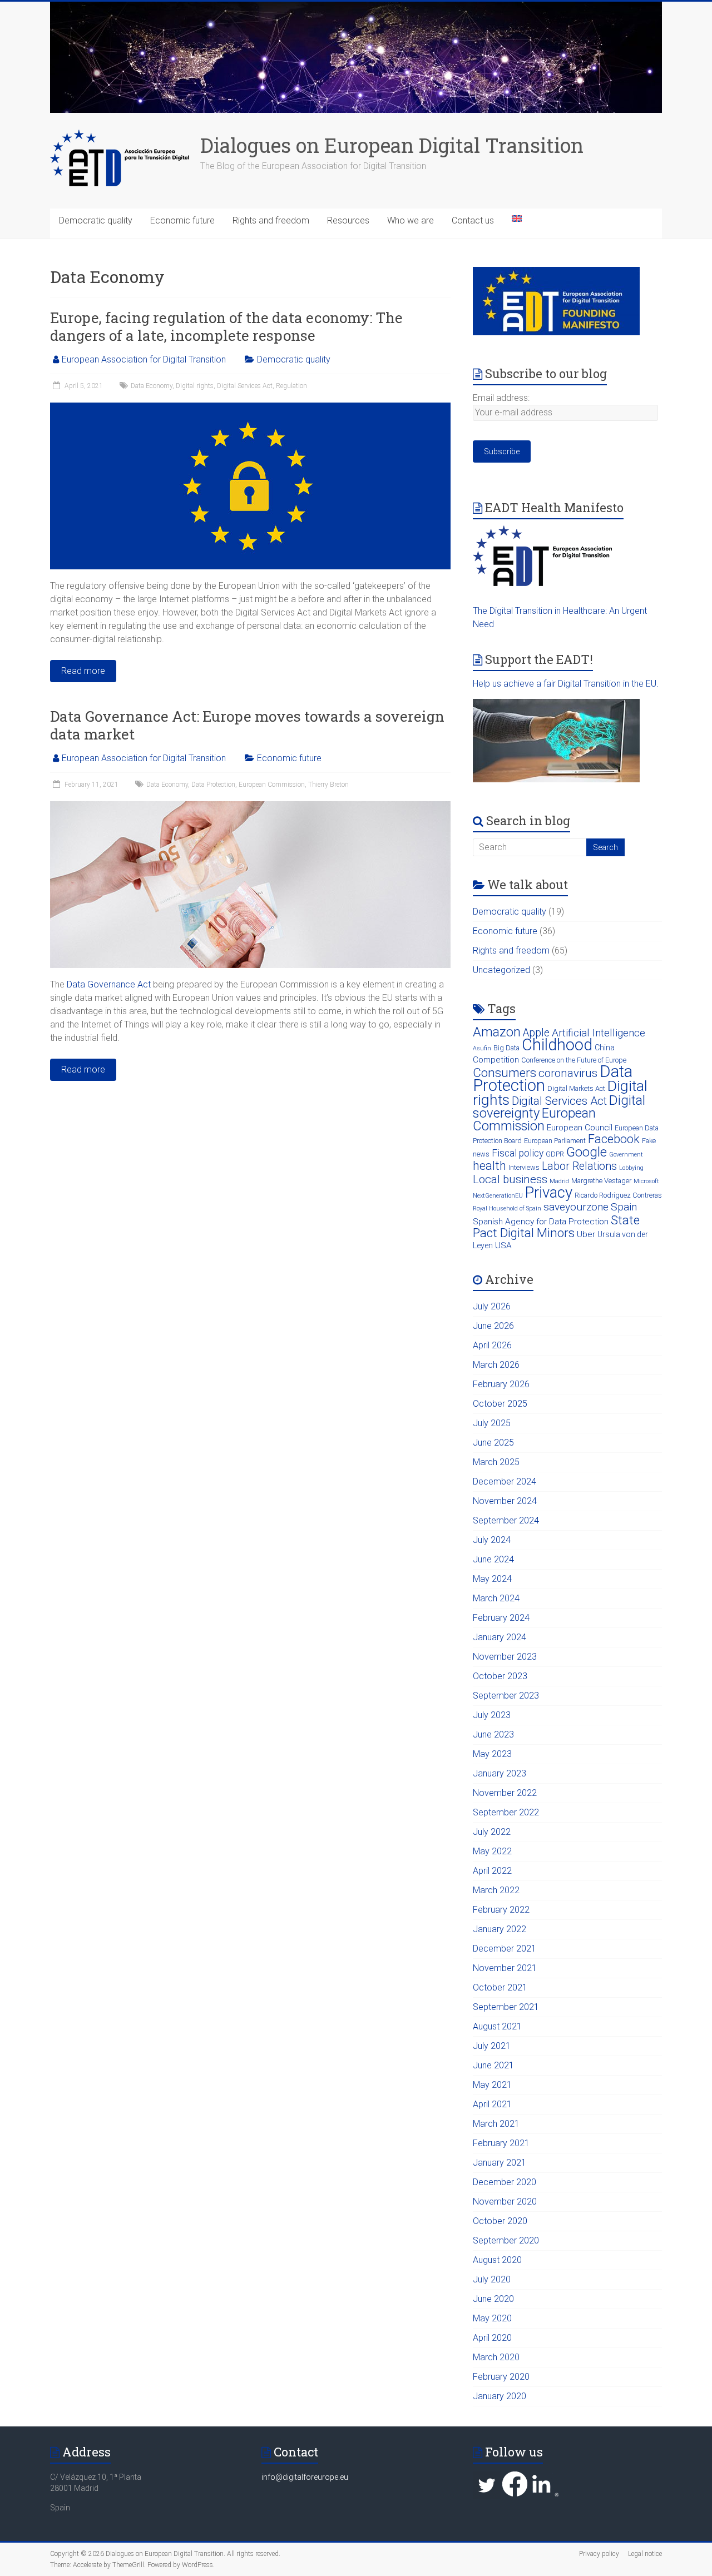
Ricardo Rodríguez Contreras (618, 1195)
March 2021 (496, 2124)
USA (503, 1245)
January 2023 (500, 1773)
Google (587, 1152)
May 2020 (492, 2318)
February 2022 (501, 1910)
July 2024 (492, 1540)
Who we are (411, 220)
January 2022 (500, 1929)
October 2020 (500, 2221)
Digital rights (195, 386)
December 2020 (505, 2182)
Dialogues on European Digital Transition (392, 145)
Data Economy (152, 386)
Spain (624, 1207)
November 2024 (505, 1501)
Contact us (473, 220)
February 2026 (501, 1384)
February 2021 (501, 2143)
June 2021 (493, 2065)
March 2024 (496, 1598)
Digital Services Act (245, 386)
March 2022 (496, 1890)
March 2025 (496, 1462)
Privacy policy (599, 2554)
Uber (586, 1234)
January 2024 (500, 1637)
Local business (510, 1179)
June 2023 (493, 1734)
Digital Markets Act (576, 1088)
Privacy (549, 1192)
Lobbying (631, 1168)
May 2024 (492, 1579)
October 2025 (500, 1404)
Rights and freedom (271, 220)
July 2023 (492, 1715)
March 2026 (496, 1365)
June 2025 (493, 1443)
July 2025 (492, 1423)
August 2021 (497, 2026)
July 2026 (492, 1306)
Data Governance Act (109, 984)
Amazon (497, 1032)
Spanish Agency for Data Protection (541, 1222)
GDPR (555, 1154)
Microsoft (646, 1181)
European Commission (272, 785)
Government (626, 1155)
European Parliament (555, 1141)
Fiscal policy (518, 1153)
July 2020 (492, 2279)
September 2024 (506, 1520)
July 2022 (492, 1832)
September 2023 (506, 1696)
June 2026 (493, 1326)
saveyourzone (576, 1207)
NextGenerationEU (498, 1196)
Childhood (557, 1045)
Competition (496, 1060)
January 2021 (500, 2163)
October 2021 (500, 1987)
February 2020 (501, 2377)
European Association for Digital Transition (144, 359)
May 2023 (492, 1754)
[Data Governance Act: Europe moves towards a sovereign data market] (250, 806)
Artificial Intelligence (599, 1033)
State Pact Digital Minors (556, 1226)
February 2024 (501, 1618)
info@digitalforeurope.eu (305, 2477)
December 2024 (505, 1481)
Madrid (559, 1181)
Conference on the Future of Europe (574, 1060)
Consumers (505, 1073)
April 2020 (492, 2338)
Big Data (506, 1048)
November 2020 (505, 2202)
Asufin (482, 1048)
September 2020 (506, 2240)
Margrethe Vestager (601, 1181)
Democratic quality (96, 220)
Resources (348, 220)
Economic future (182, 220)
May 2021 (492, 2085)
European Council (580, 1128)
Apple (536, 1033)
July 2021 (492, 2046)
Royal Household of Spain (507, 1208)
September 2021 (506, 2007)
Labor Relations (579, 1166)
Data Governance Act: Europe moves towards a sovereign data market (247, 725)
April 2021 (492, 2104)
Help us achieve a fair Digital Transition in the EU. (566, 684)
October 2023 (500, 1676)
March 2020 (496, 2357)
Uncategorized (501, 970)
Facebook (614, 1139)
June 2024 (493, 1559)
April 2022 (492, 1871)
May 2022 (492, 1851)
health (489, 1166)
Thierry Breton (328, 785)
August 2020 (497, 2260)
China (605, 1048)
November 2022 (505, 1793)
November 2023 (505, 1657)
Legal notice (645, 2554)
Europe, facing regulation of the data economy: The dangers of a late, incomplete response (226, 326)
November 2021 (505, 1968)
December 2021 (505, 1949)
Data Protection (213, 785)
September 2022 (506, 1812)
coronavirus (568, 1073)
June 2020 (493, 2299)
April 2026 (492, 1345)
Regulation (291, 386)
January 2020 (500, 2396)
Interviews (524, 1167)
